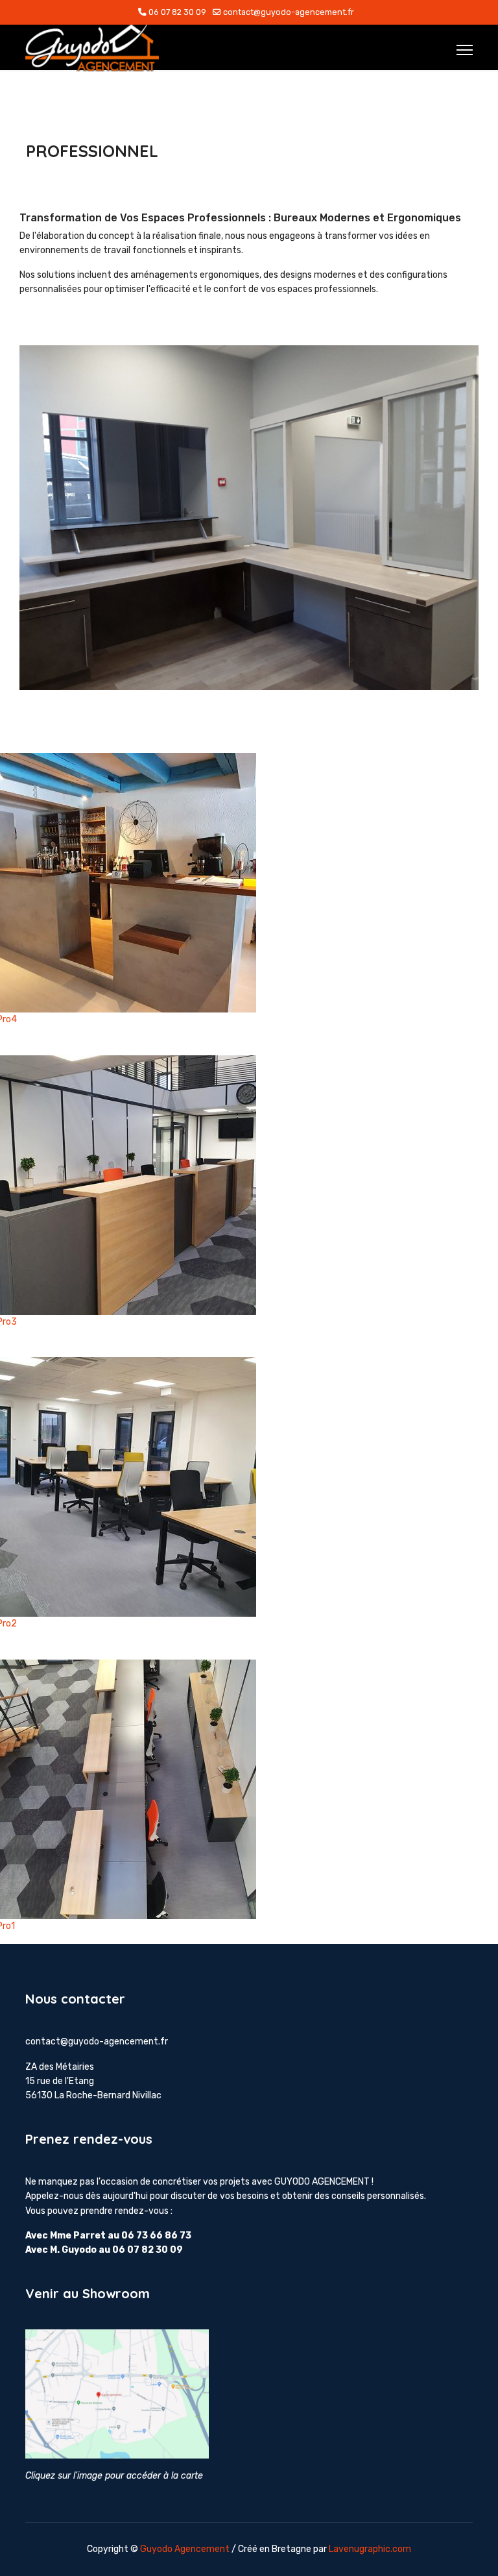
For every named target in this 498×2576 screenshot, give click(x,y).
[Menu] (465, 50)
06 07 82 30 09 (177, 12)
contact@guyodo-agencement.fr (289, 12)
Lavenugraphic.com (370, 2549)
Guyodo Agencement (185, 2549)
